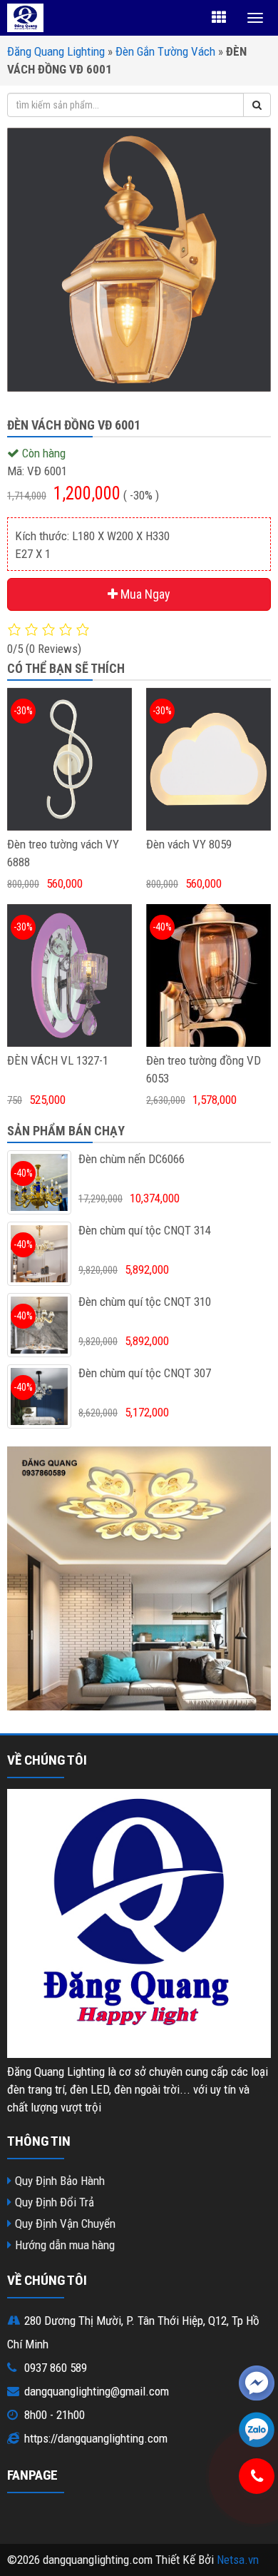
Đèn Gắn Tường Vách (165, 51)
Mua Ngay (144, 594)
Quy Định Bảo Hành (60, 2181)
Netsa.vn (238, 2560)
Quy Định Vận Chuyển (65, 2223)
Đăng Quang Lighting (56, 51)
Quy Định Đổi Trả (55, 2202)
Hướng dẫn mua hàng (65, 2245)
